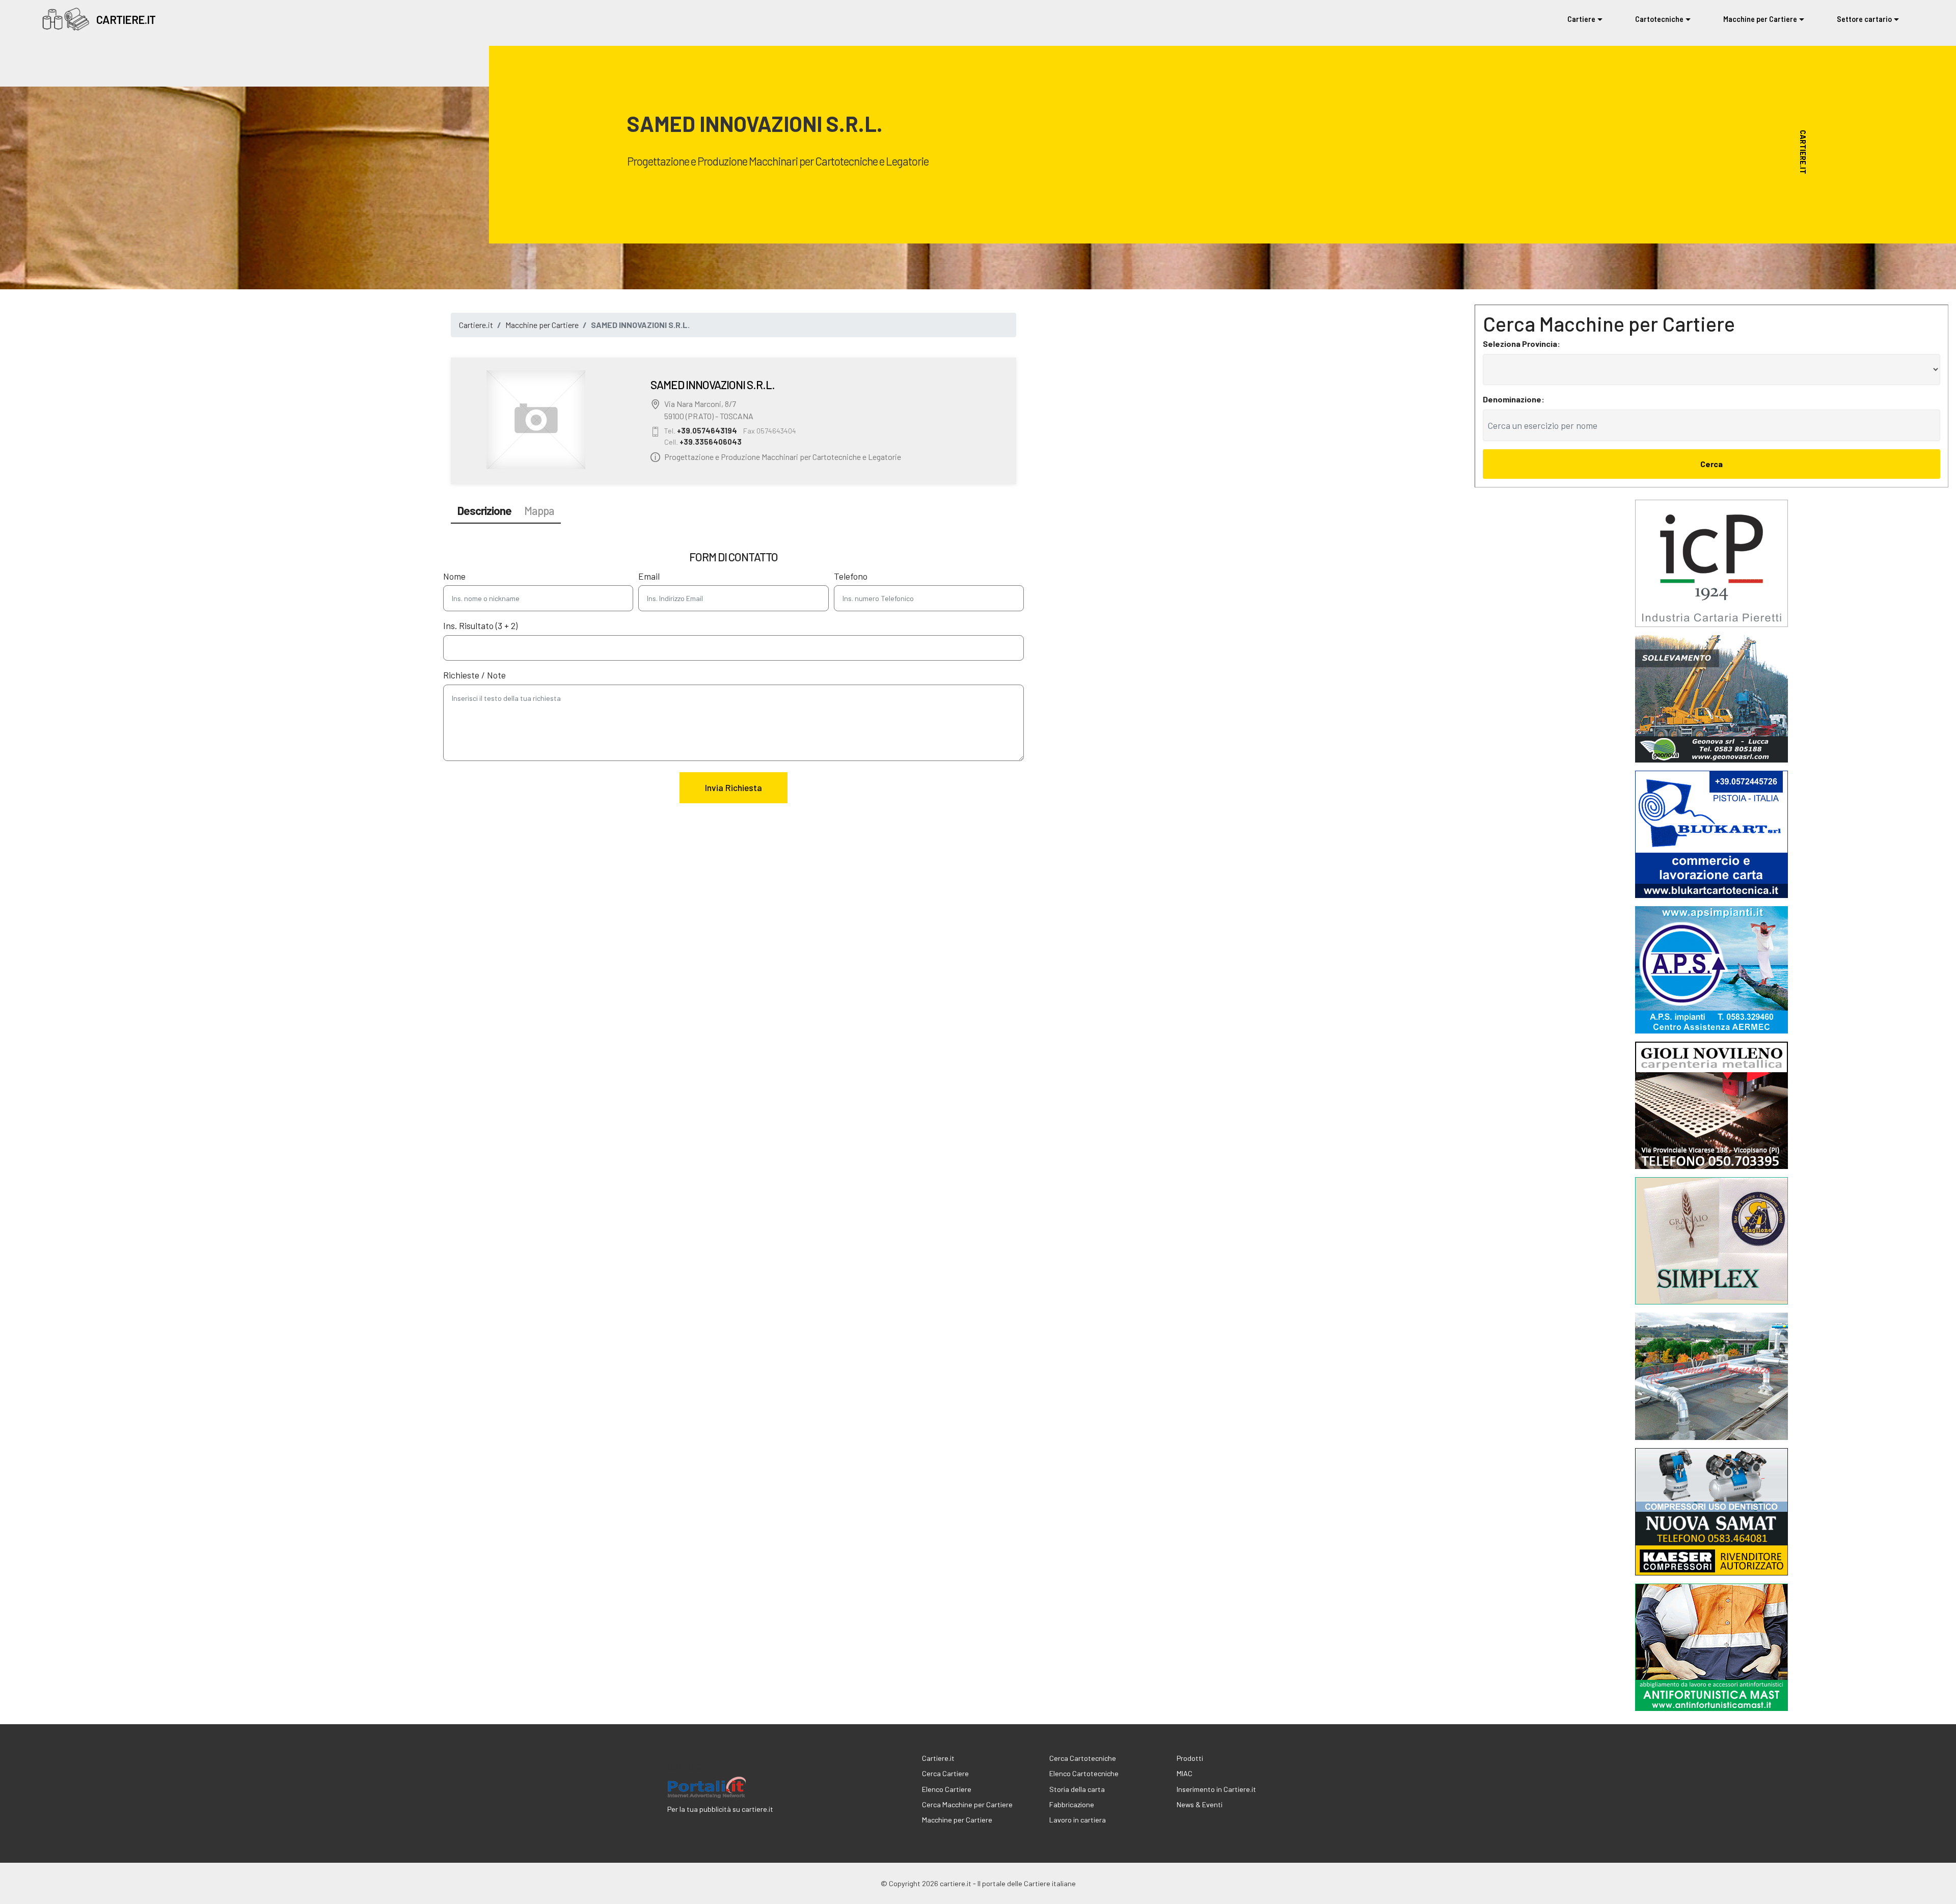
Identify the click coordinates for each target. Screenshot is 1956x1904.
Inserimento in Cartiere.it (1216, 1789)
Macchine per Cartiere (1760, 19)
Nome (454, 576)
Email (649, 576)
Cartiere (1581, 19)
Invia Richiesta (733, 787)
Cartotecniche (1659, 19)
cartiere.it (689, 1765)
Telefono (851, 576)
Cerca (1711, 464)
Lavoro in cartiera (1078, 1820)
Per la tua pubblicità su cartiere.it (720, 1809)
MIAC (1185, 1773)
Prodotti (1190, 1758)
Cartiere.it (476, 325)
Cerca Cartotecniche (1083, 1758)
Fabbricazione (1072, 1804)
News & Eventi (1200, 1804)
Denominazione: (1514, 399)
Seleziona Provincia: (1522, 344)
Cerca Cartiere (945, 1773)
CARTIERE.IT (126, 20)
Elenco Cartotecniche (1084, 1773)
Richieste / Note (474, 675)
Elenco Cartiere (947, 1789)
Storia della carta (1077, 1789)
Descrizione (484, 510)
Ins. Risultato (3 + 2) (480, 625)
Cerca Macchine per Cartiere (967, 1804)
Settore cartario (1864, 19)
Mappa (539, 510)
